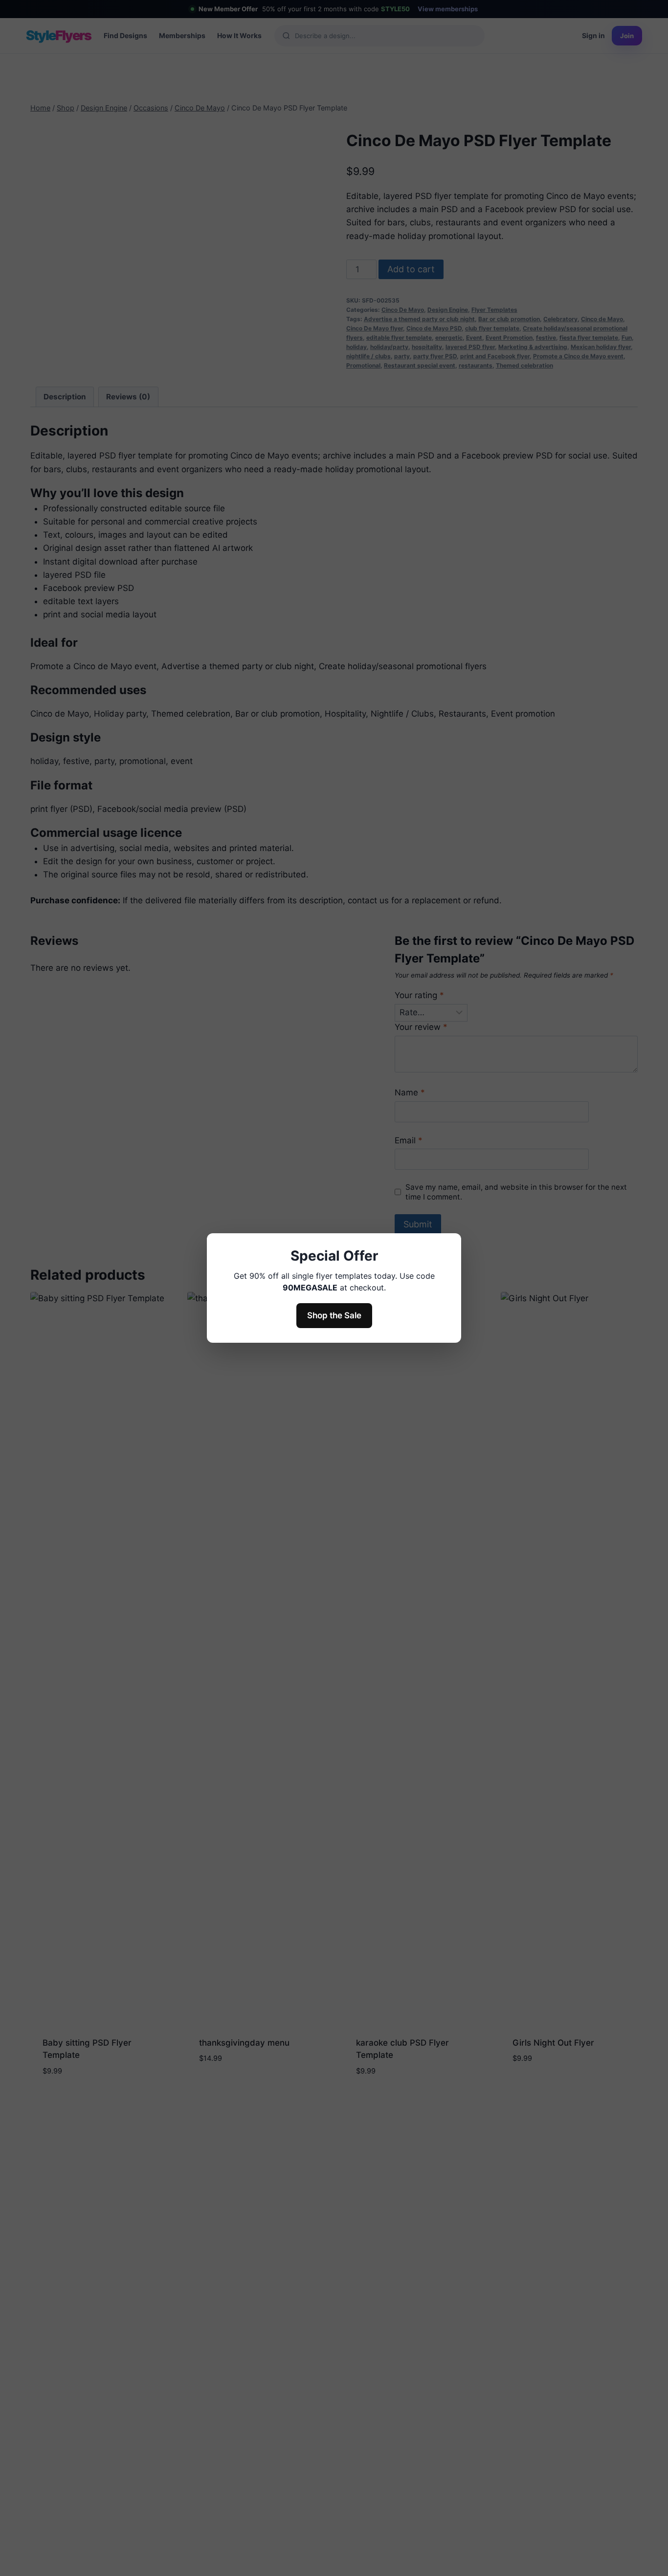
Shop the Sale (334, 1315)
